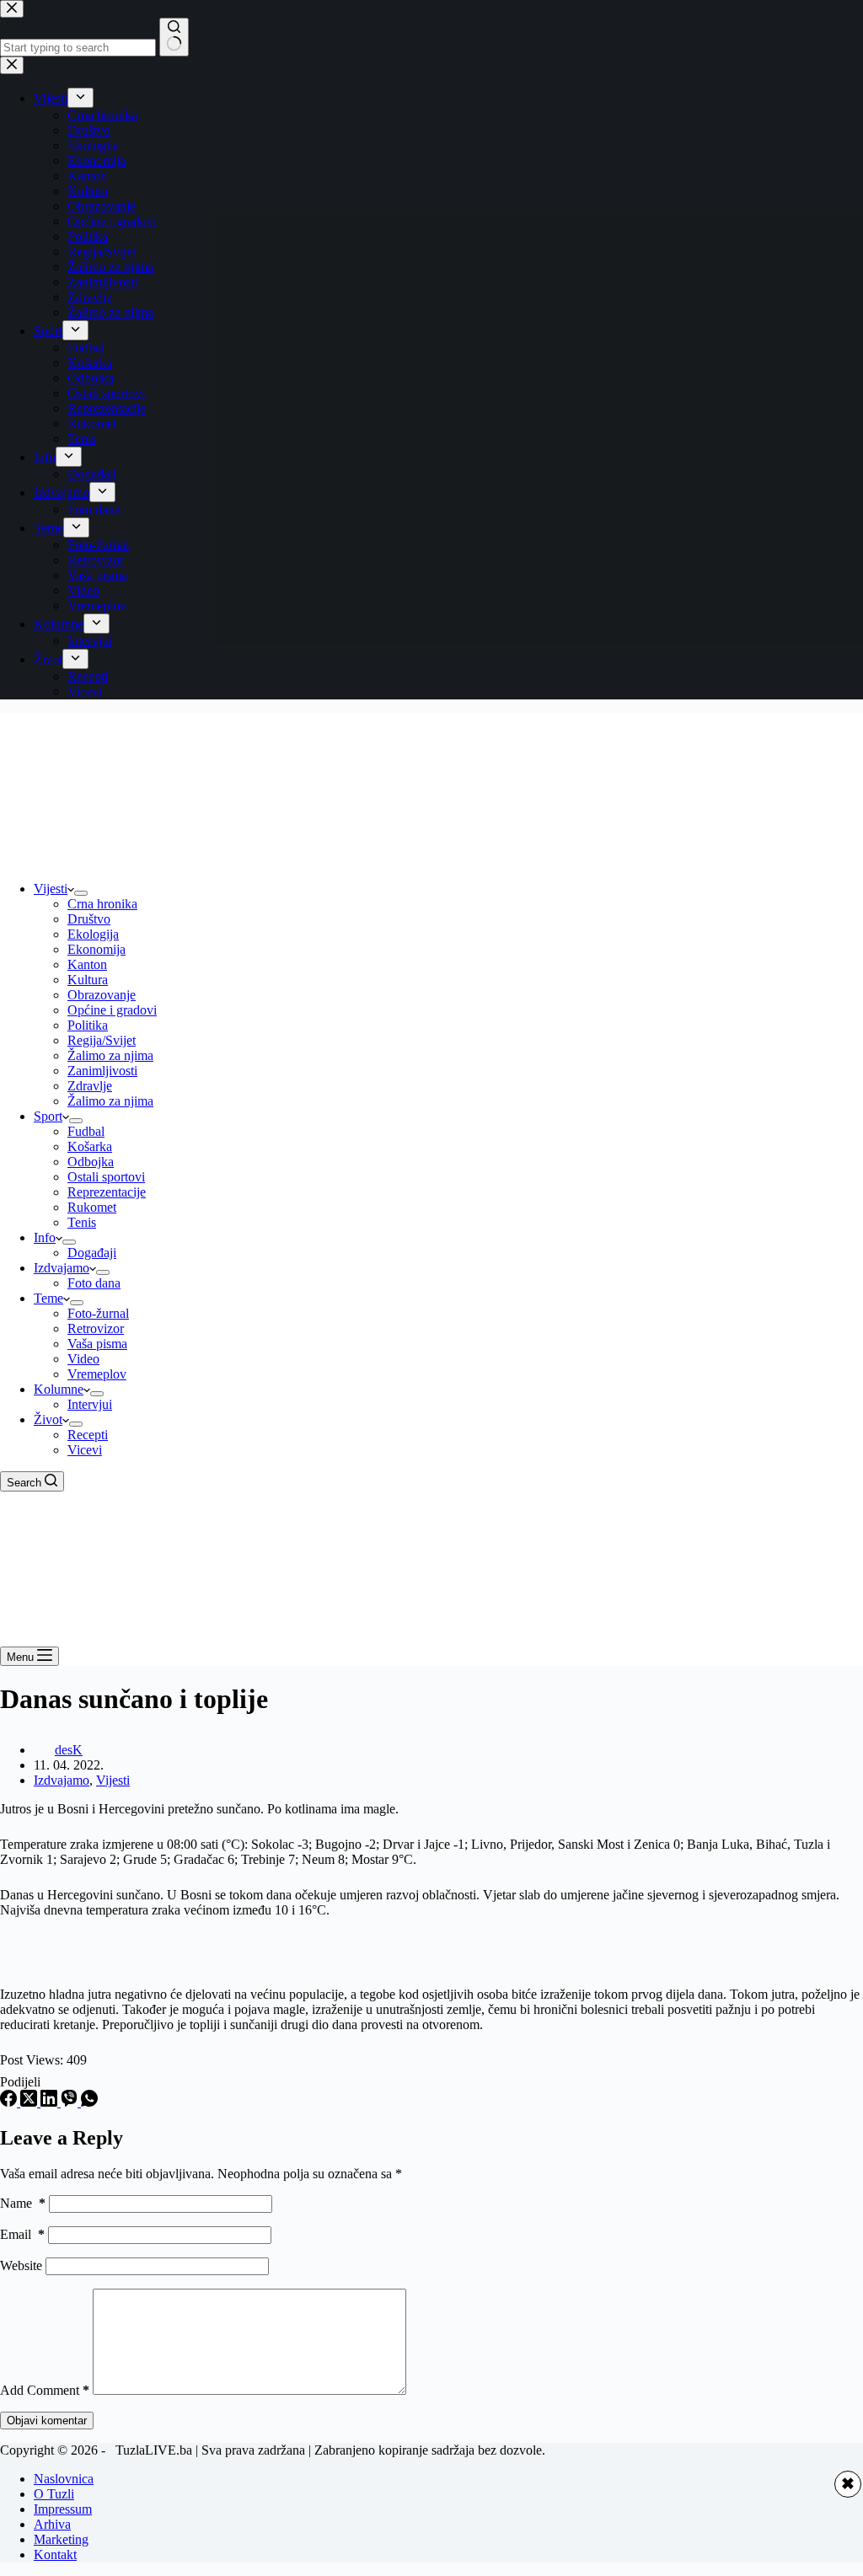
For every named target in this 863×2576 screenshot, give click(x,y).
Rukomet (92, 1207)
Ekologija (93, 934)
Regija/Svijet (102, 1040)
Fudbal (86, 1131)
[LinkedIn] (51, 2102)
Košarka (90, 1146)
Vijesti (51, 889)
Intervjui (90, 1404)
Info (45, 1237)
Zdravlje (90, 1086)
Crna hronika (102, 904)
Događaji (92, 1253)
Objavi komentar (47, 2421)
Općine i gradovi (112, 1010)
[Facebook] (10, 2102)
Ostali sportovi (106, 1177)
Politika (88, 1025)
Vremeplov (97, 1374)
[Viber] (71, 2102)
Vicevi (85, 1450)
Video (83, 1359)
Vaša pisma (97, 1344)
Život (48, 1419)
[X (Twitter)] (30, 2102)
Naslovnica (64, 2479)
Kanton (87, 964)
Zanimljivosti (102, 1071)
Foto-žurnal (98, 1313)
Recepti (88, 1435)
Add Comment (45, 2390)
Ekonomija (96, 949)
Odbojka (91, 1162)
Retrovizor (96, 1328)
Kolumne (59, 1389)
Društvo (89, 919)
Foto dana (94, 1283)
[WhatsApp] (89, 2102)
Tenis (82, 1222)
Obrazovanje (102, 995)
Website (21, 2265)
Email (22, 2234)
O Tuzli (54, 2494)
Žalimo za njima (110, 1055)
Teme (48, 1298)
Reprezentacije (107, 1192)
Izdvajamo (62, 1268)
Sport (48, 1116)
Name (23, 2203)
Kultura (88, 980)
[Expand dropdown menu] (81, 893)
